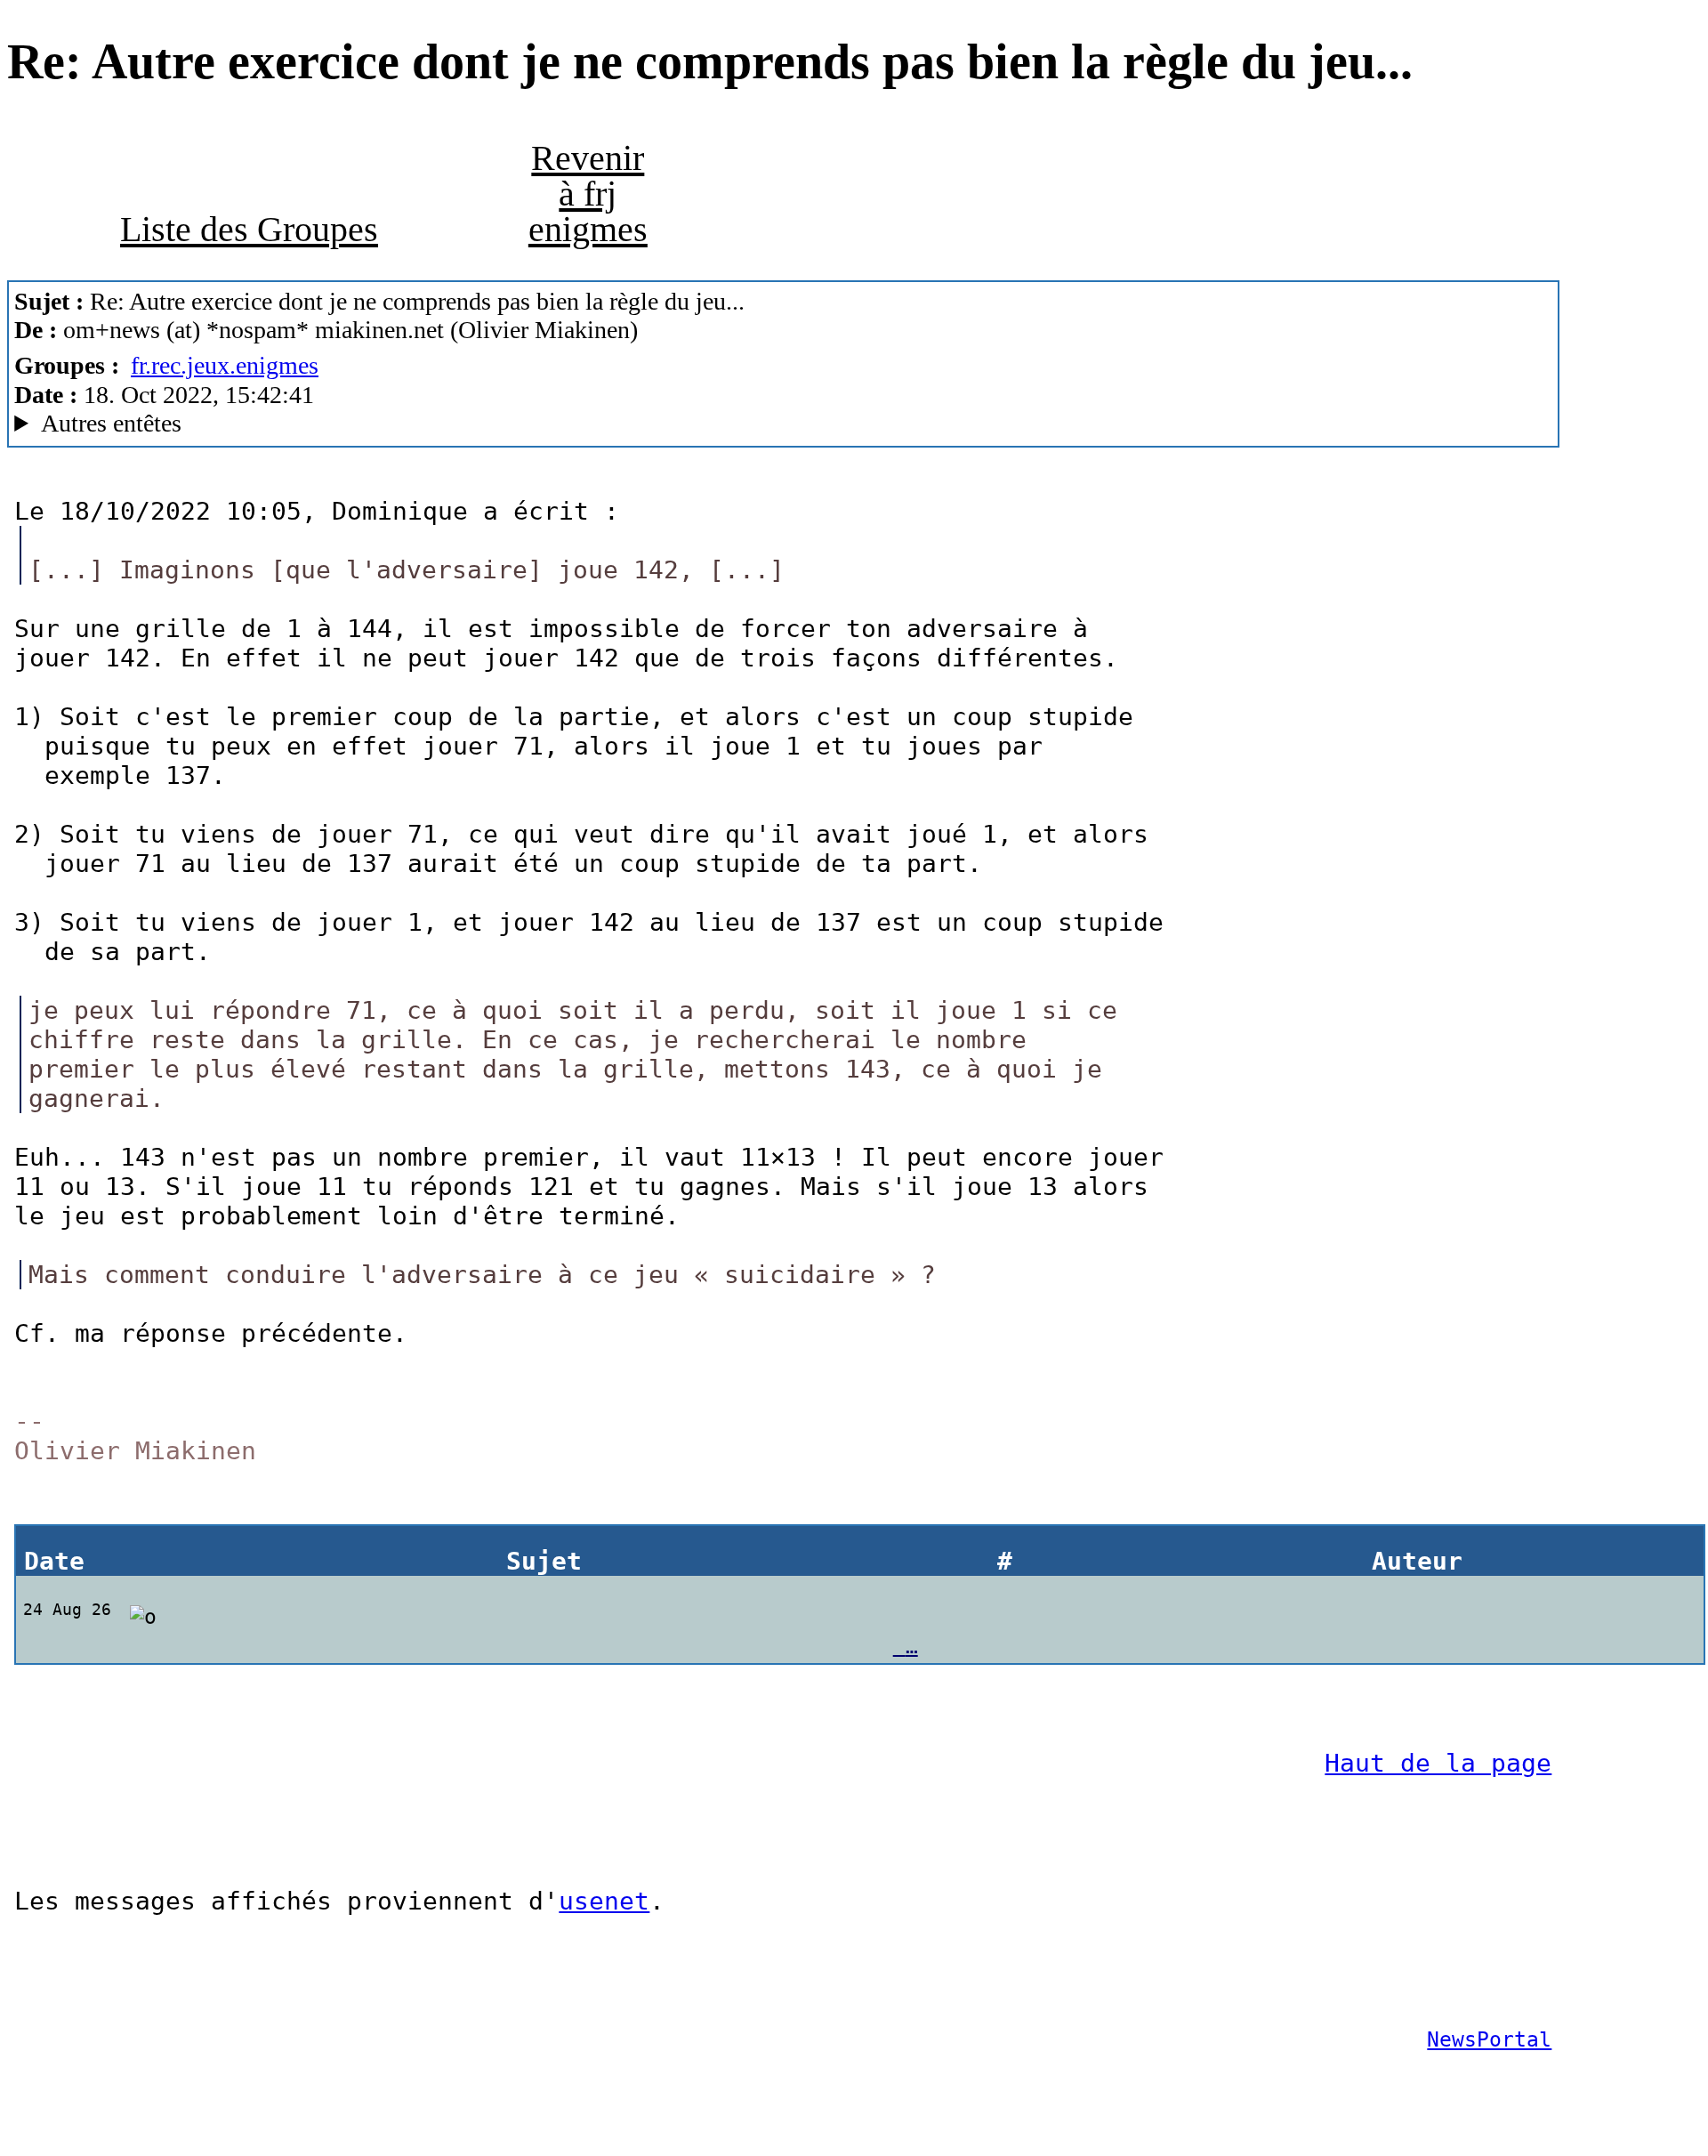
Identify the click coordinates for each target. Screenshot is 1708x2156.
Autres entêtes (111, 423)
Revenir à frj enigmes (588, 194)
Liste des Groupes (249, 229)
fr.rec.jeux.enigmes (225, 365)
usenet (604, 1901)
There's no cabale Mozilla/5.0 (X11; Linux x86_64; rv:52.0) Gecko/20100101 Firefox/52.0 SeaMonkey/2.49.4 (544, 424)
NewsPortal (1489, 2039)
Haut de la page (1438, 1763)
